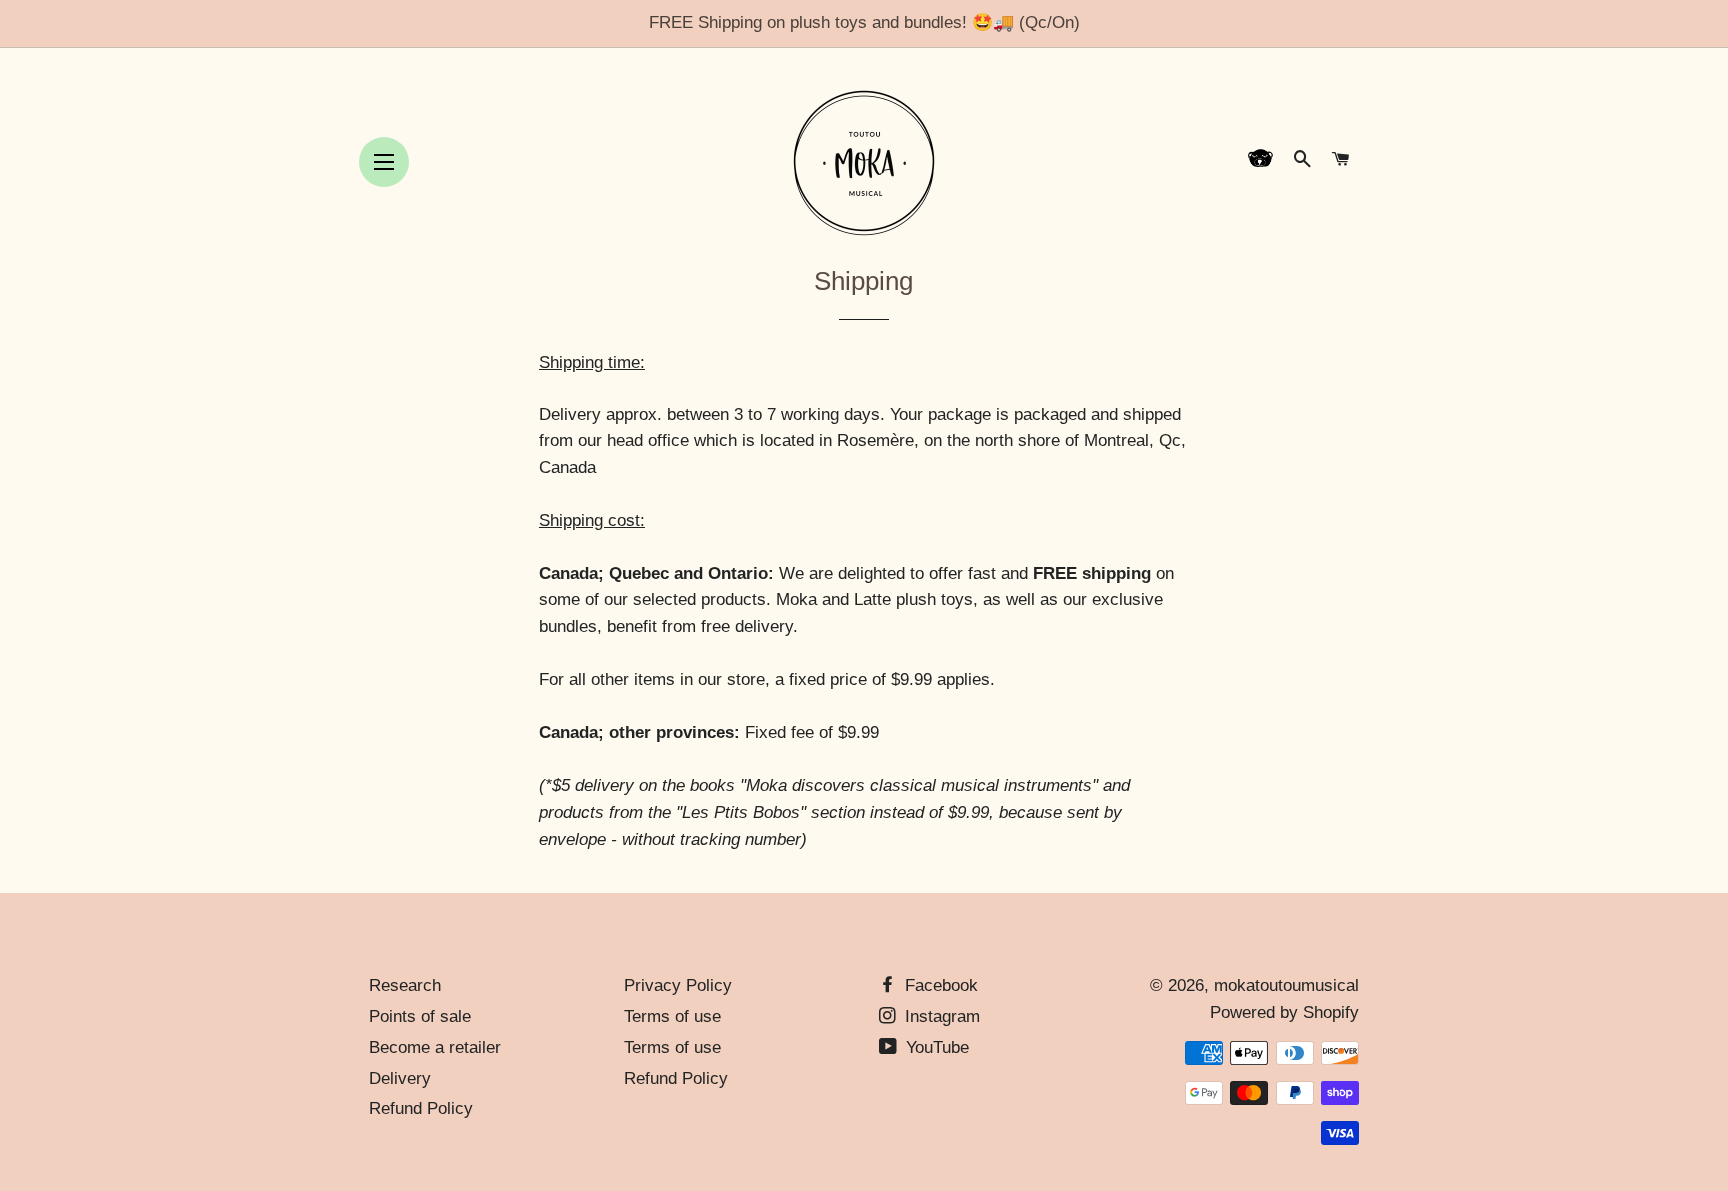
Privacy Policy (678, 985)
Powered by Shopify (1284, 1012)
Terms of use (672, 1016)
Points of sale (420, 1016)
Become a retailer (435, 1047)
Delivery (400, 1078)
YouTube (935, 1047)
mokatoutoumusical (1286, 985)
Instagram (940, 1016)
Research (405, 985)
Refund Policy (421, 1108)
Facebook (939, 985)
